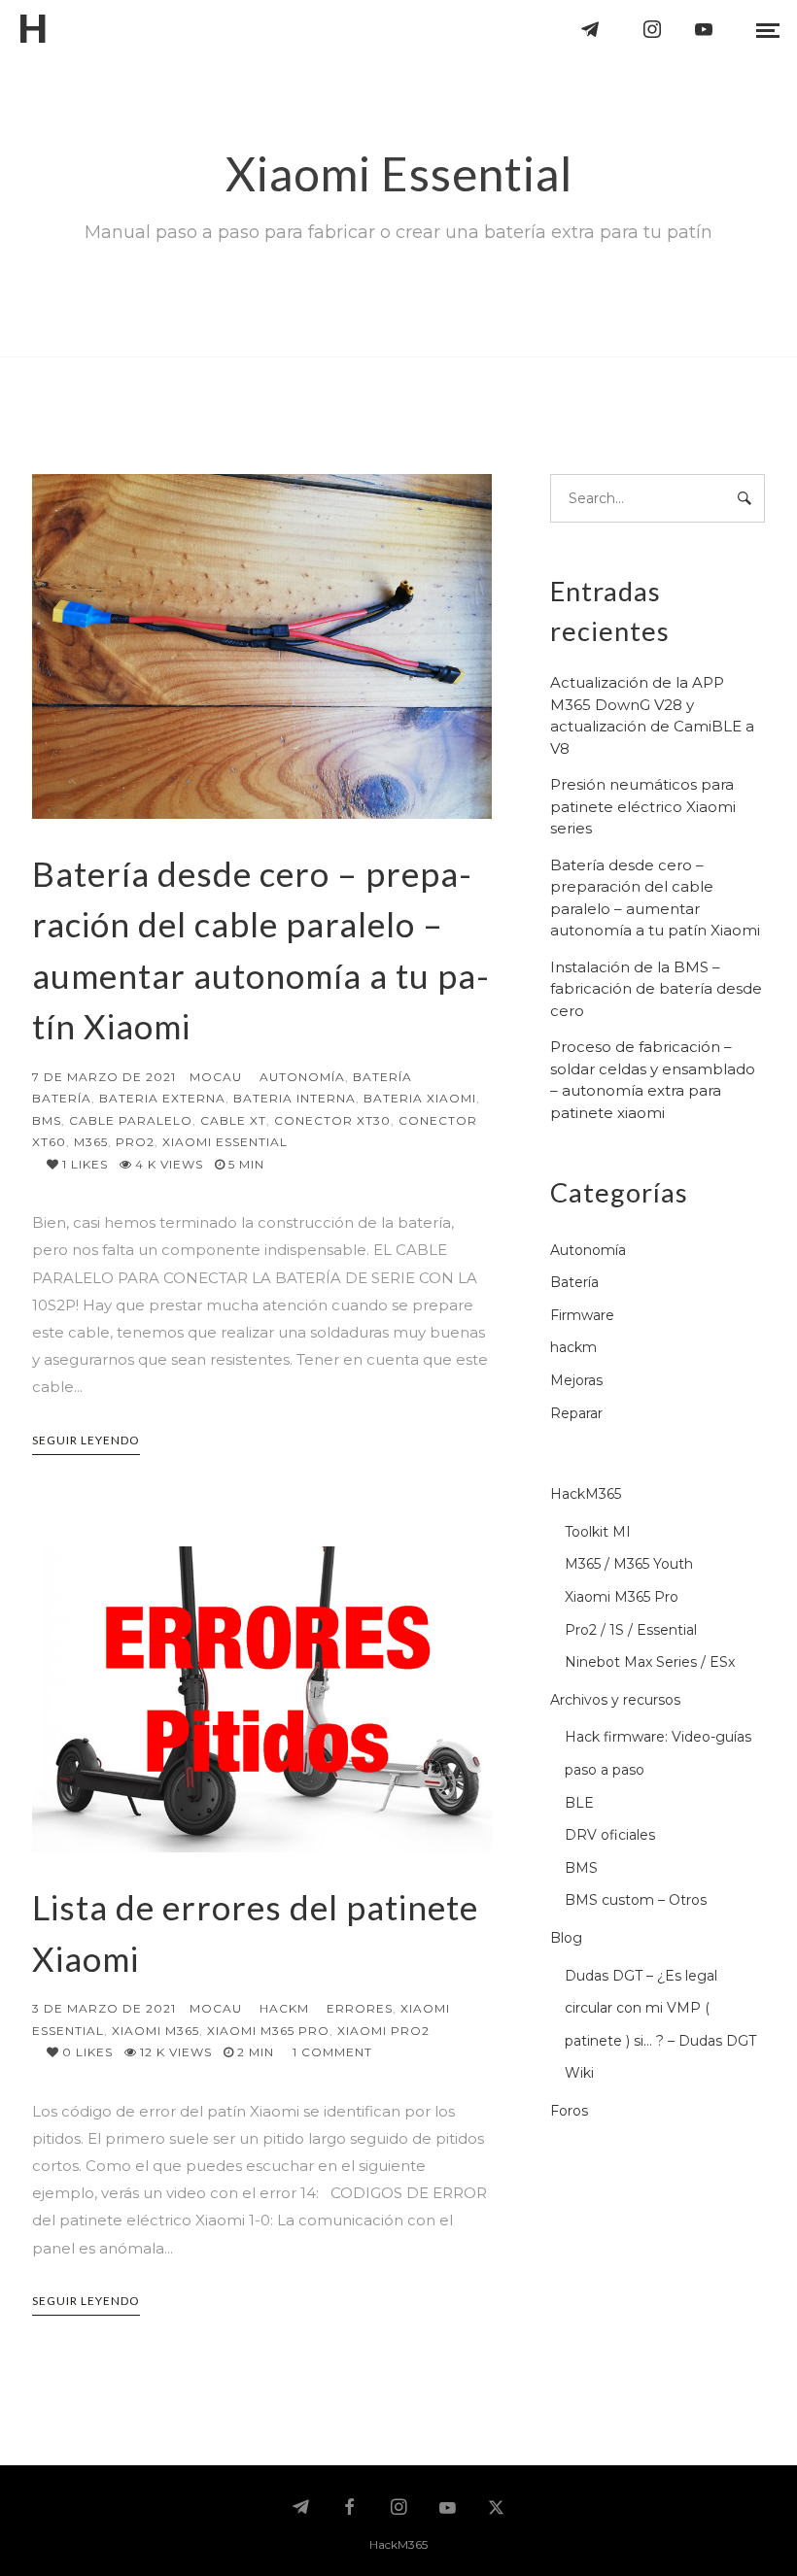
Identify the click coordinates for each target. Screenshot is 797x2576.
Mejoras (576, 1380)
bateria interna (295, 1098)
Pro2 (135, 1142)
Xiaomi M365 (156, 2031)
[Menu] (768, 29)
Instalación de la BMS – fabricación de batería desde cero (656, 989)
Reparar (576, 1413)
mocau (216, 1077)
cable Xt (233, 1120)
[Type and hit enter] (744, 498)
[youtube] (705, 29)
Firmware (582, 1315)
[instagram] (653, 29)
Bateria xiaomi (420, 1098)
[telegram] (591, 29)
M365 (91, 1142)
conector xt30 (332, 1120)
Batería (382, 1077)
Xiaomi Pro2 (383, 2031)
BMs (47, 1120)
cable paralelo (131, 1120)
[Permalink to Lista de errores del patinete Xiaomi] (262, 1699)
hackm (284, 2008)
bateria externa (162, 1098)
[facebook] (350, 2509)
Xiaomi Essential (225, 1142)
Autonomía (302, 1077)
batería (62, 1098)
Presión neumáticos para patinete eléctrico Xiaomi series (643, 806)
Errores (360, 2008)
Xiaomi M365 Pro (268, 2031)
